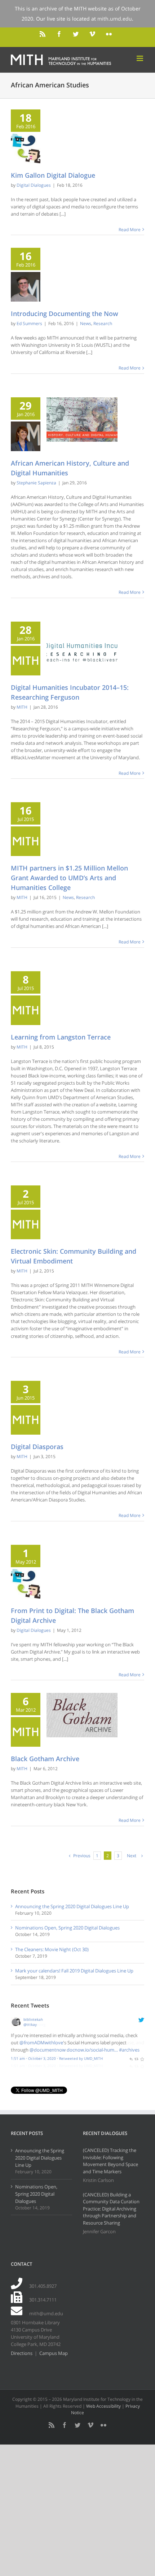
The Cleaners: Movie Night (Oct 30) (52, 1949)
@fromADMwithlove (41, 2043)
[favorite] (142, 2058)
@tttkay (30, 2024)
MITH (22, 707)
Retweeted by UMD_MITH (81, 2058)
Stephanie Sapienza (36, 483)
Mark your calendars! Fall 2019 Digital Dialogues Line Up (74, 1971)
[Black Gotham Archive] (82, 1715)
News (86, 323)
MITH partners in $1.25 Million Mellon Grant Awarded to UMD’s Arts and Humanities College (69, 878)
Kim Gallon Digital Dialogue (53, 175)
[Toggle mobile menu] (140, 58)
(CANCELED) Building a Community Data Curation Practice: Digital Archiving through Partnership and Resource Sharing (111, 2209)
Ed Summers (29, 323)
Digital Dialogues (34, 185)
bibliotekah (33, 2019)
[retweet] (136, 2058)
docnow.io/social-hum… (92, 2050)
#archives (129, 2050)
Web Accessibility (103, 2406)
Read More (130, 230)
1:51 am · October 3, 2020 (33, 2058)
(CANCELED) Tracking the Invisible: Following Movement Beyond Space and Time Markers (110, 2161)
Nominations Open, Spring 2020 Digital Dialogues (67, 1928)
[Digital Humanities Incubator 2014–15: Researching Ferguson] (82, 644)
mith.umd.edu (115, 19)
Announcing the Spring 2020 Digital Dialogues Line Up (72, 1906)
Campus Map (54, 2353)
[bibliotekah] (16, 2020)
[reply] (131, 2058)
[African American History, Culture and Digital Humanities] (82, 420)
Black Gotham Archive (45, 1759)
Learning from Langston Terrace (61, 1037)
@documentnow (48, 2050)
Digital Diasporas (37, 1447)
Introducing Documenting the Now (65, 314)
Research (103, 323)
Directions (22, 2353)
